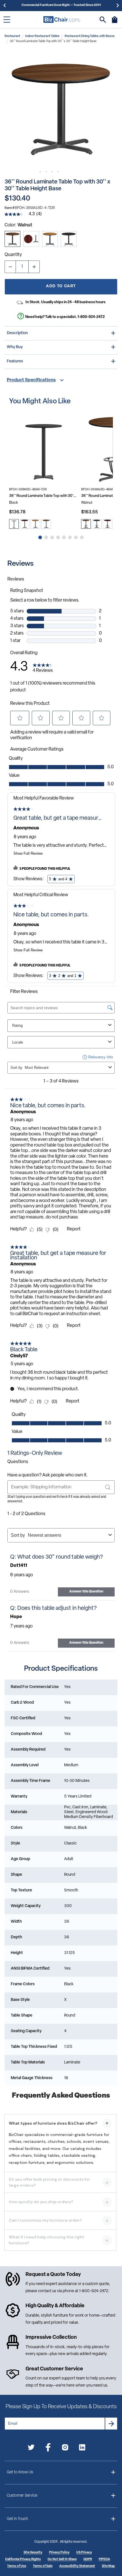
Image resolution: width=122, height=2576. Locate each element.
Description (17, 333)
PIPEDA (104, 2559)
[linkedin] (82, 2448)
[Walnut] (12, 239)
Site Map (108, 2566)
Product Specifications (31, 380)
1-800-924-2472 (91, 317)
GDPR (88, 2559)
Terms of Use (17, 2566)
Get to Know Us (20, 2472)
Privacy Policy (59, 2553)
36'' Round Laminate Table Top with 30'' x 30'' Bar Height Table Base (43, 496)
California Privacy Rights (23, 2559)
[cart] (115, 22)
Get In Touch (17, 2519)
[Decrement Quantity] (10, 267)
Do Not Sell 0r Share (62, 2559)
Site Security (33, 2553)
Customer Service (22, 2496)
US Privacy (84, 2553)
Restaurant (12, 36)
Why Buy (15, 347)
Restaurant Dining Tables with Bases (90, 36)
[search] (103, 20)
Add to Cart (61, 286)
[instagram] (65, 2448)
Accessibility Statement (77, 2566)
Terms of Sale (43, 2566)
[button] (61, 109)
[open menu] (7, 20)
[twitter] (31, 2448)
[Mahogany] (31, 239)
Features (15, 361)
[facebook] (48, 2448)
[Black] (69, 239)
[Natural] (50, 239)
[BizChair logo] (62, 19)
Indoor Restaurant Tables (42, 36)
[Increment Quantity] (34, 267)
